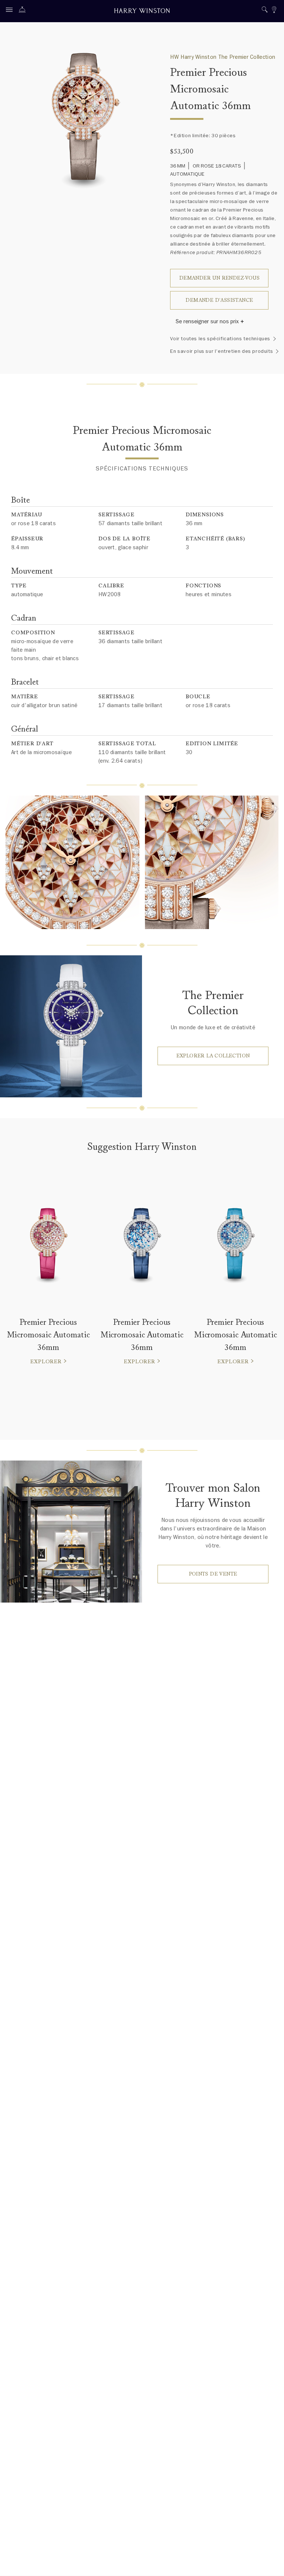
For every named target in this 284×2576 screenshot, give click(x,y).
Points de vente (213, 1574)
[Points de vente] (274, 11)
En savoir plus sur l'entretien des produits (222, 351)
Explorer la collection (213, 1056)
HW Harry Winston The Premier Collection (223, 57)
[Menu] (11, 11)
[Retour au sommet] (271, 2563)
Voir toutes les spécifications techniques (220, 339)
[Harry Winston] (142, 12)
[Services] (24, 11)
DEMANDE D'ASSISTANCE (219, 300)
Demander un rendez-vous (219, 278)
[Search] (265, 11)
